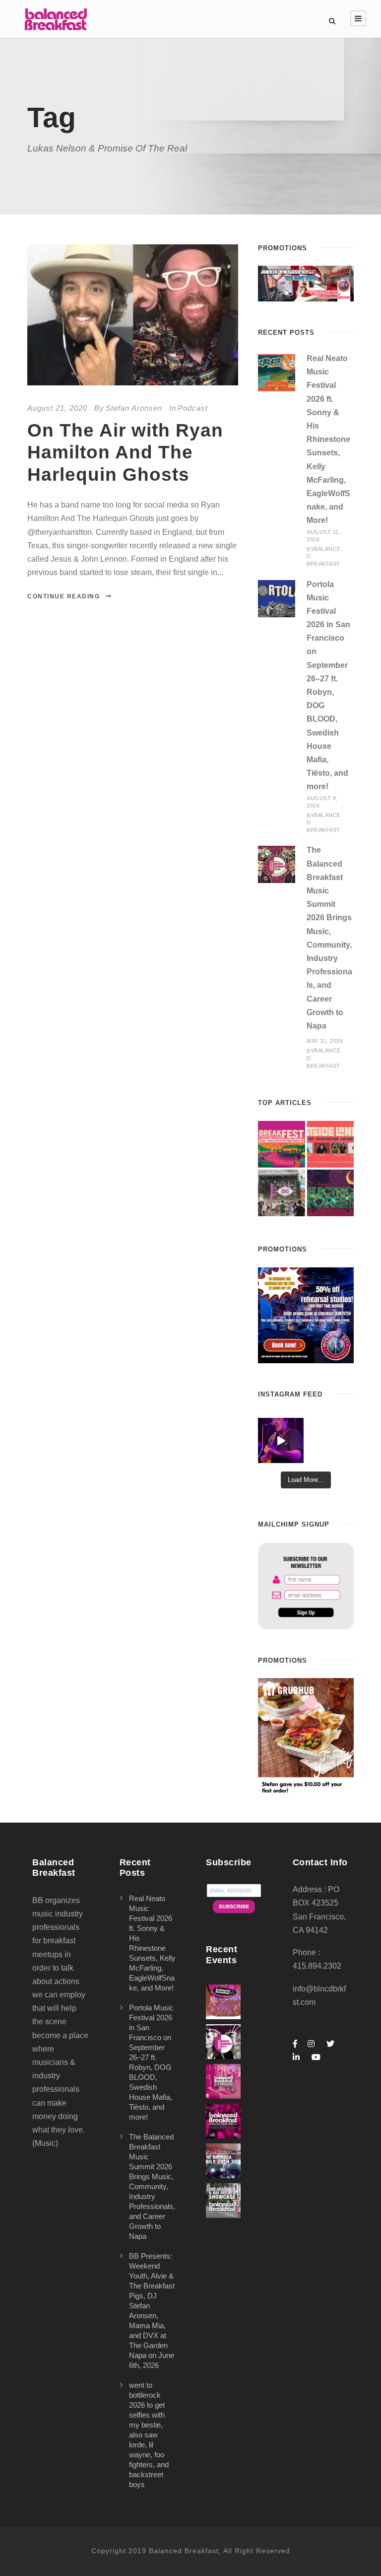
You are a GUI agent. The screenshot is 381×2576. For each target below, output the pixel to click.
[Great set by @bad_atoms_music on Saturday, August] (281, 1440)
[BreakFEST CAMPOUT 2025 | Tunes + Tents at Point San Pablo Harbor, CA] (281, 1144)
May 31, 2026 (325, 1041)
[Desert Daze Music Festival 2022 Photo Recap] (281, 1193)
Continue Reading (63, 596)
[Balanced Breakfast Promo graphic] (306, 1314)
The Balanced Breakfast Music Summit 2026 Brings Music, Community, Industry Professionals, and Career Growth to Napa (152, 2186)
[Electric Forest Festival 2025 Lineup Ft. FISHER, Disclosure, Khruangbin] (330, 1193)
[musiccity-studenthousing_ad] (306, 283)
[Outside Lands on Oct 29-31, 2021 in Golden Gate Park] (330, 1144)
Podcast (193, 408)
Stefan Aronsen (134, 408)
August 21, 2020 (57, 408)
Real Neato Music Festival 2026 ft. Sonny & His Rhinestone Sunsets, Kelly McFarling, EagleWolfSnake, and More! (328, 439)
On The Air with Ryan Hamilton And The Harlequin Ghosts (125, 452)
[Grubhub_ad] (306, 1736)
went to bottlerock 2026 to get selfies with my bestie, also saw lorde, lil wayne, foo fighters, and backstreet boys (149, 2435)
